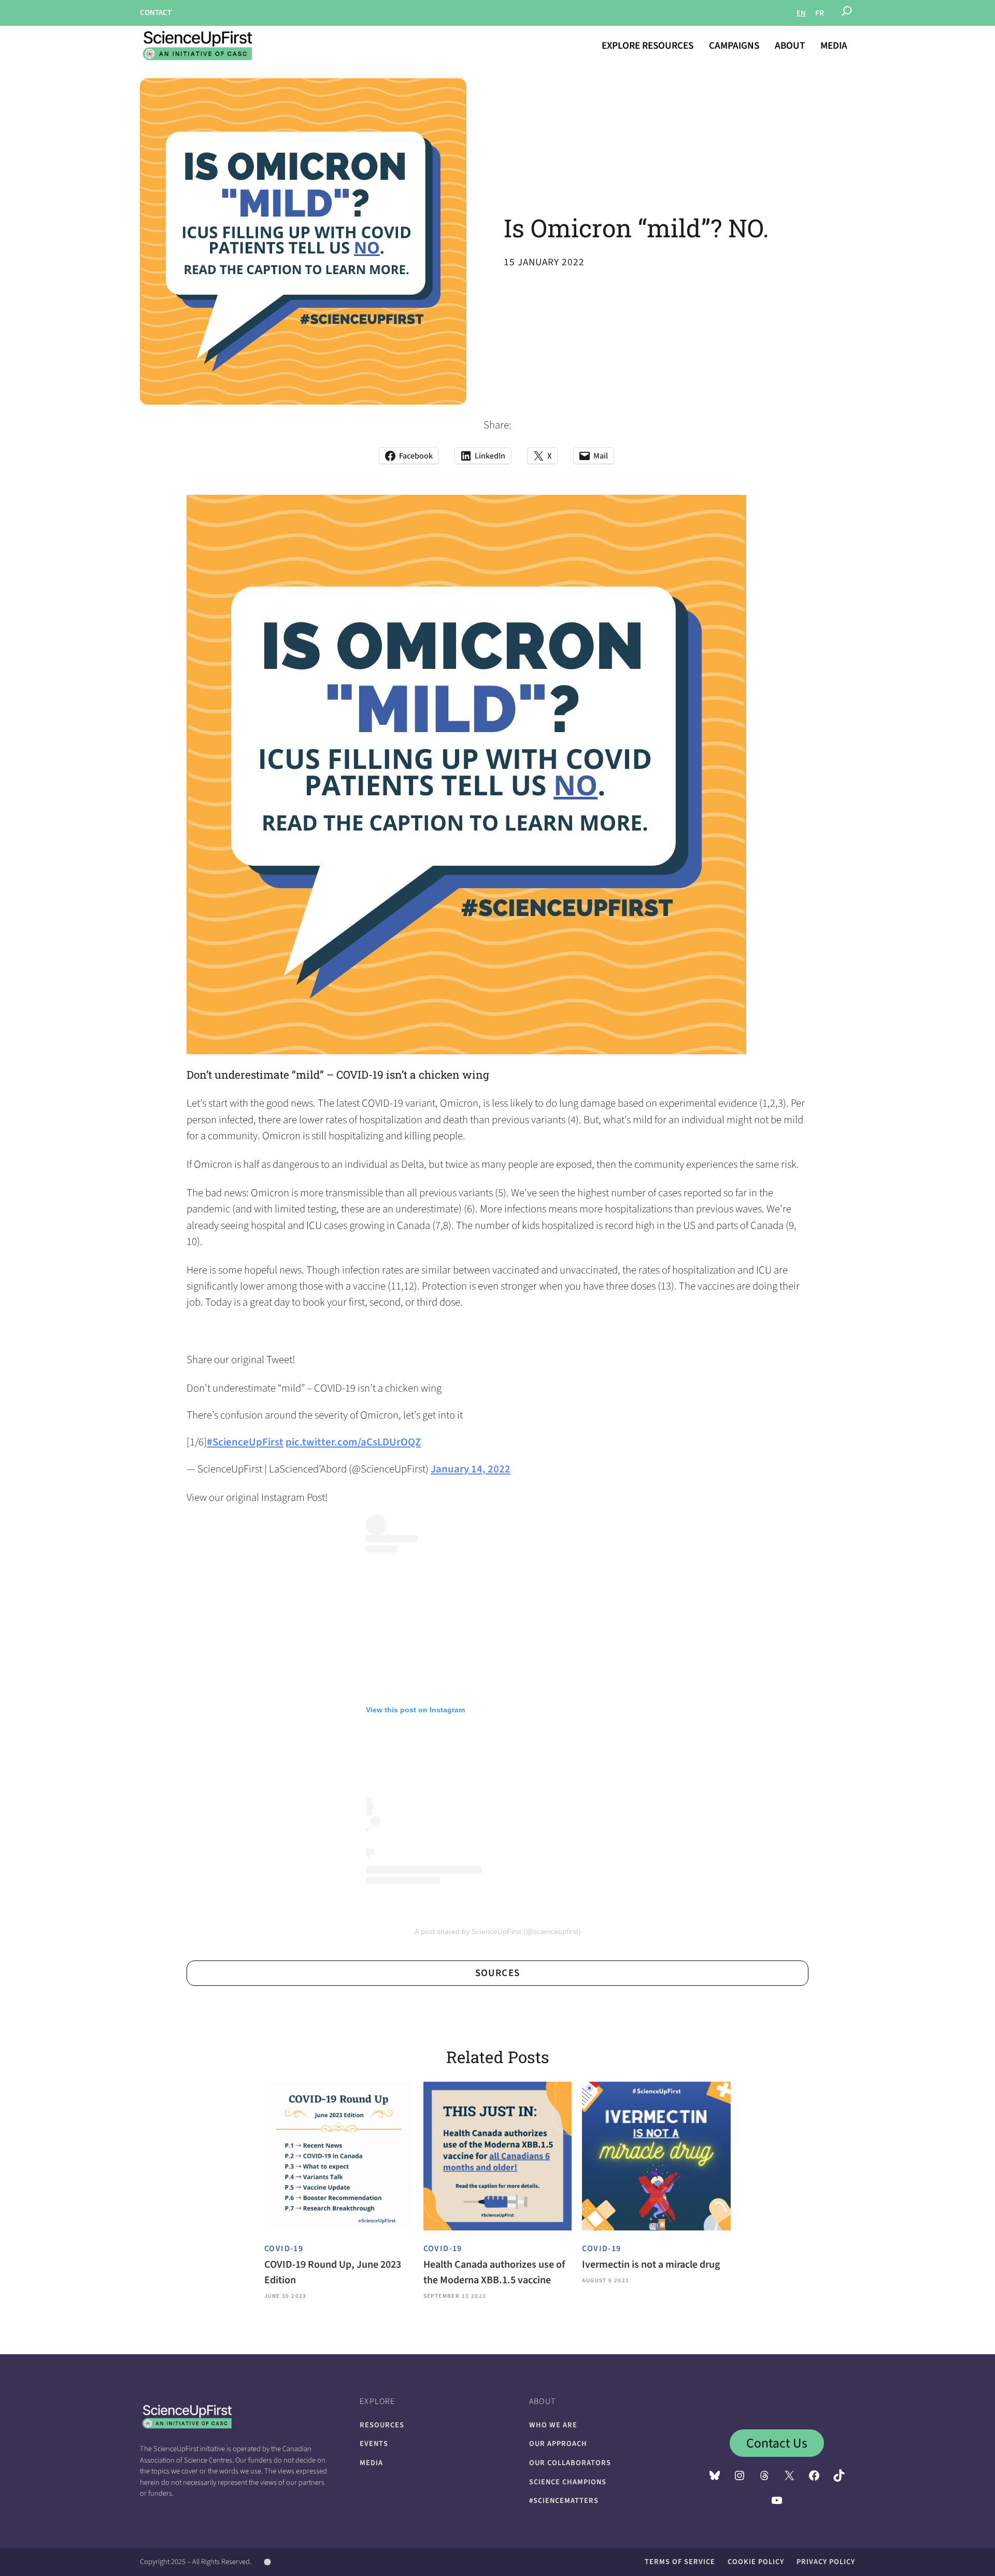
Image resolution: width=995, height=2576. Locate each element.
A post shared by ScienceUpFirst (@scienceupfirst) (498, 1931)
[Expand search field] (847, 13)
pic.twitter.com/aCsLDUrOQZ (353, 1442)
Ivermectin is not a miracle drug (651, 2265)
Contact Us (777, 2443)
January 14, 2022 (471, 1469)
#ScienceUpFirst (245, 1442)
